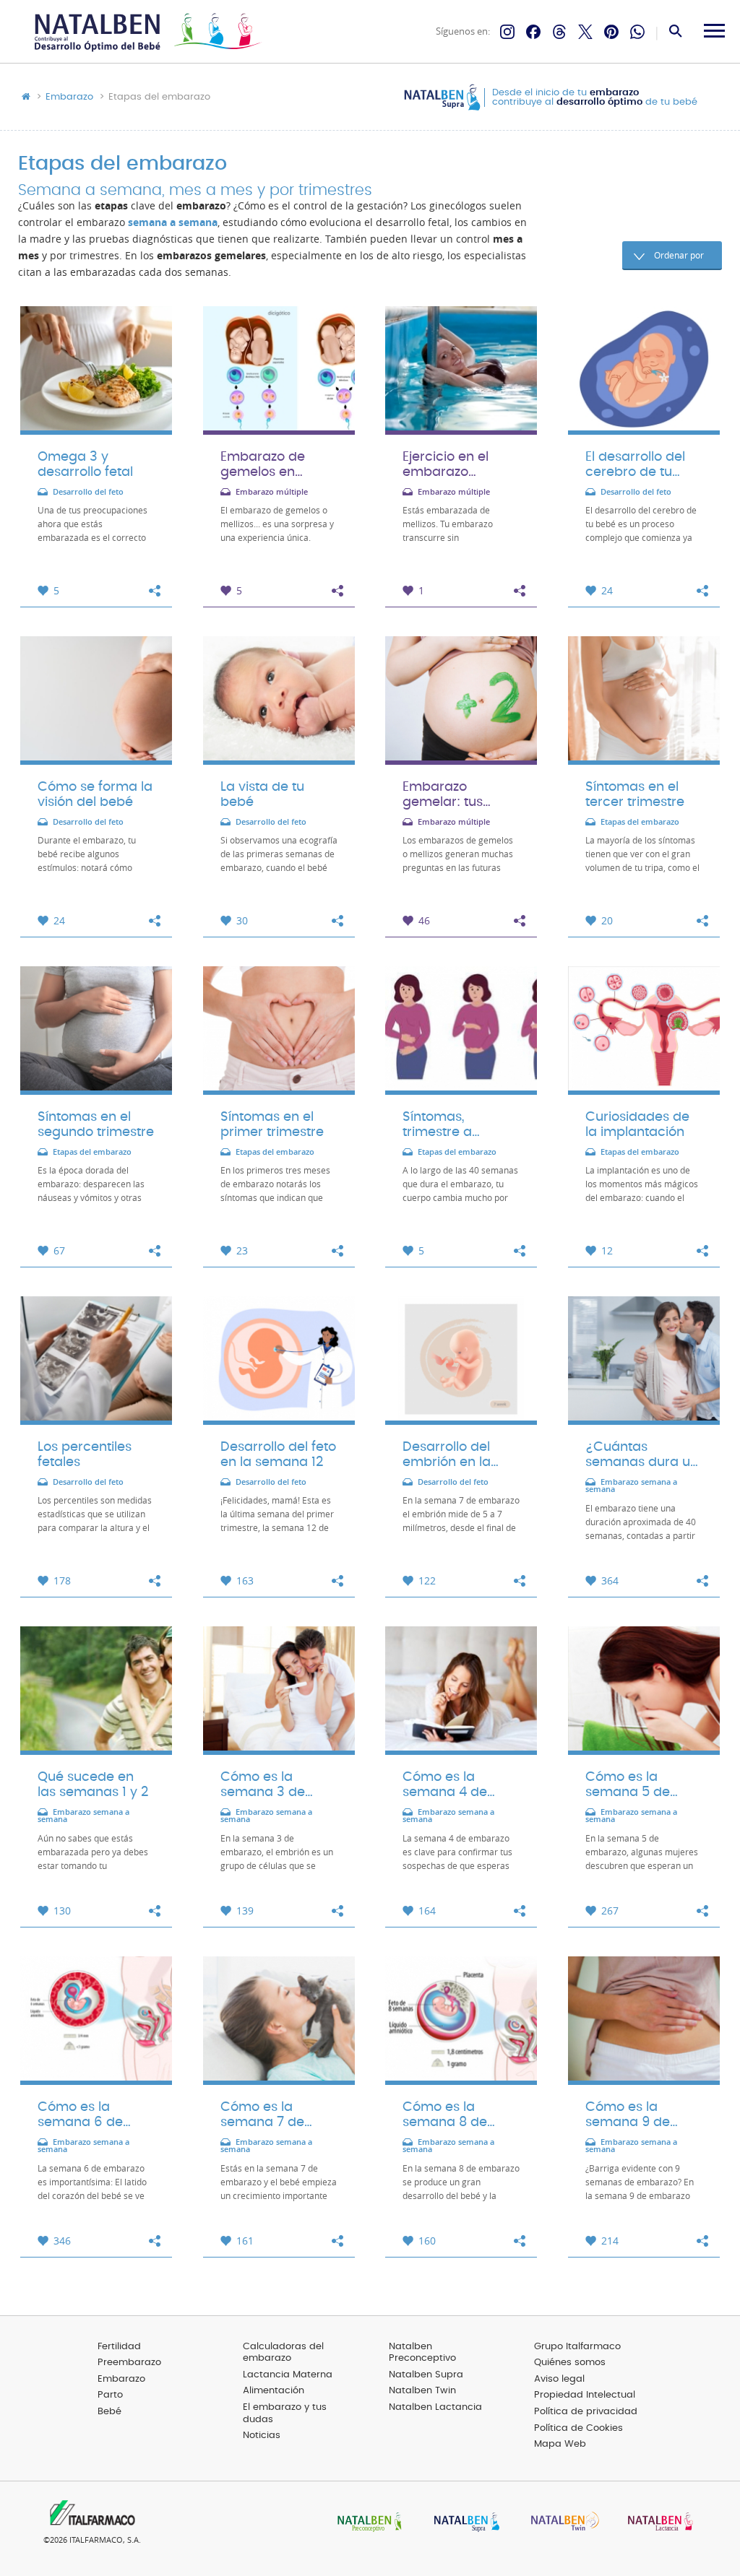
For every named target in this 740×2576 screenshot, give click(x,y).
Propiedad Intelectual (585, 2395)
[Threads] (559, 32)
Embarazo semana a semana (631, 1486)
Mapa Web (560, 2444)
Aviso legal (559, 2379)
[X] (585, 32)
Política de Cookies (578, 2428)
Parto (110, 2395)
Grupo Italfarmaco (577, 2347)
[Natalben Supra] (463, 2523)
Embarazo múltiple (272, 492)
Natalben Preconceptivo (422, 2353)
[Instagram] (507, 32)
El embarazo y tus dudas (285, 2414)
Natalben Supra (426, 2375)
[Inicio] (146, 32)
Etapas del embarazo (640, 822)
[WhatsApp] (637, 32)
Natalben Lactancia (435, 2407)
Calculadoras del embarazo (283, 2353)
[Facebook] (533, 32)
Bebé (109, 2412)
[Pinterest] (611, 32)
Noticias (262, 2436)
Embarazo (69, 97)
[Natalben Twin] (560, 2523)
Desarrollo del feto (88, 492)
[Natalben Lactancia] (657, 2523)
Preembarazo (129, 2363)
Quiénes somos (570, 2363)
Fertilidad (119, 2347)
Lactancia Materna (288, 2375)
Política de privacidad (586, 2412)
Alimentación (274, 2391)
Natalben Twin (422, 2391)
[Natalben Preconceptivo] (366, 2523)
